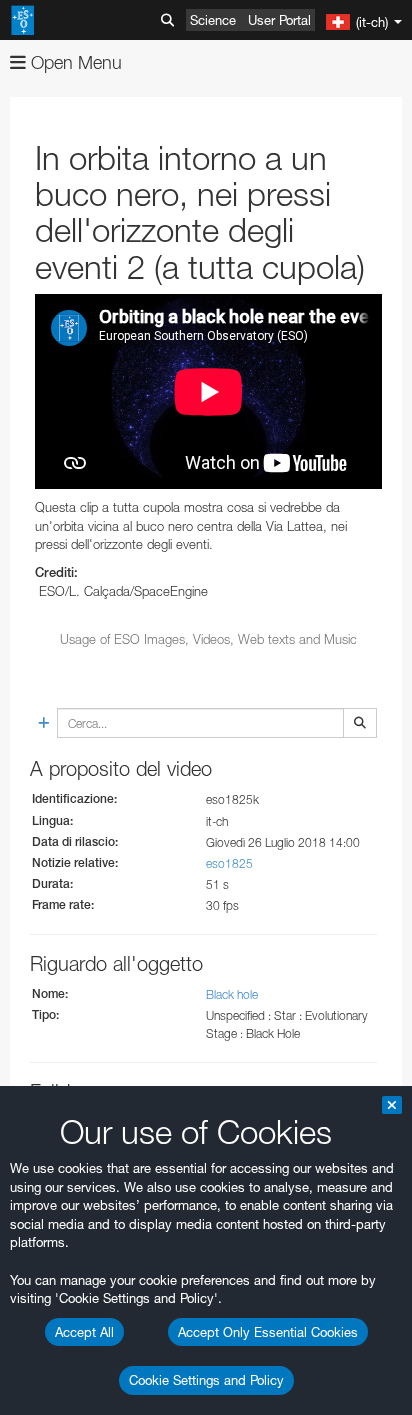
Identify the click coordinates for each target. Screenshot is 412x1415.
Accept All (84, 1332)
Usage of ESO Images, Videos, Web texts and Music (208, 639)
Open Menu (74, 62)
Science (213, 20)
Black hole (232, 994)
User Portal (279, 20)
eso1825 (229, 863)
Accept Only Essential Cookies (268, 1332)
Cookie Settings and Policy (206, 1380)
